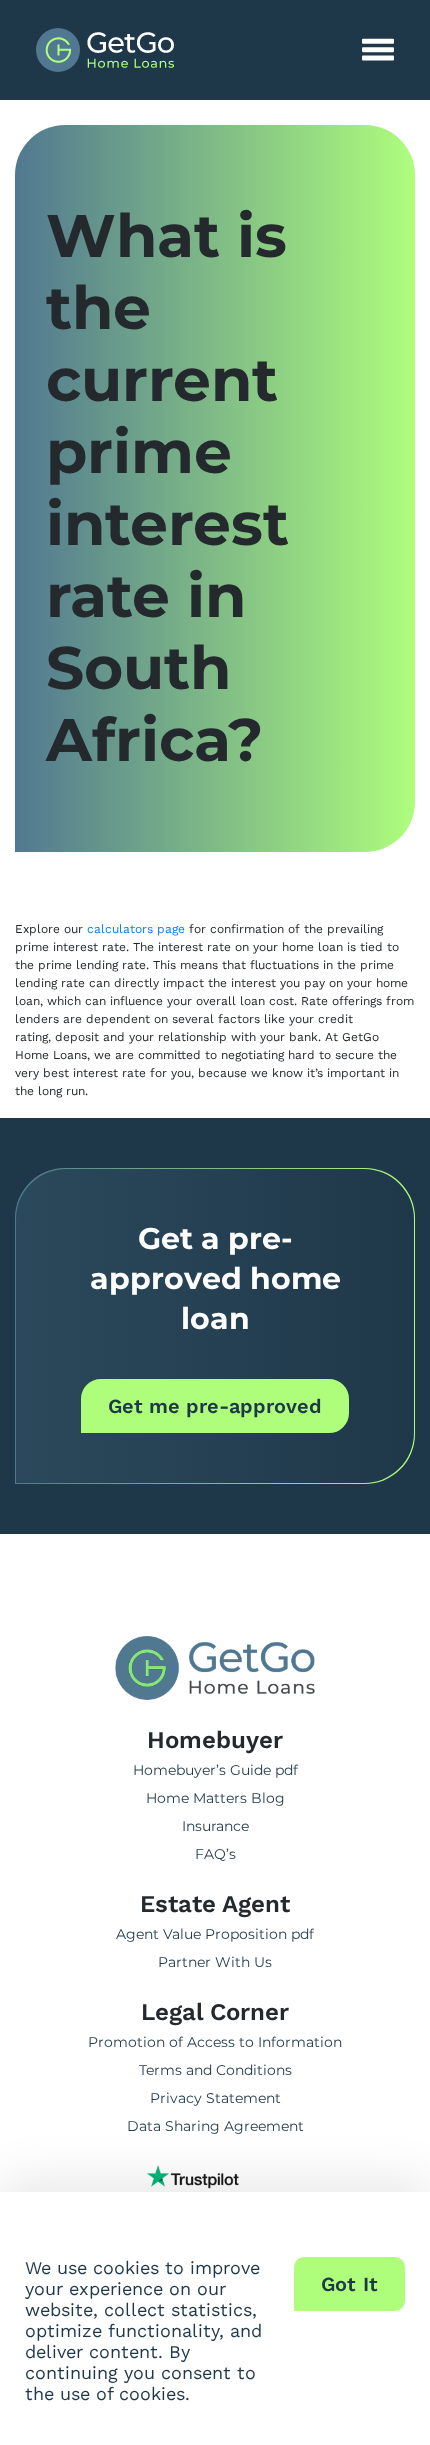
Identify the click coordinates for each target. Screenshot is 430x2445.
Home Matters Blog (215, 1798)
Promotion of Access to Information (215, 2042)
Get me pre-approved (215, 1406)
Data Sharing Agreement (215, 2126)
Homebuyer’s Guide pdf (215, 1770)
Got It (350, 2284)
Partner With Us (215, 1962)
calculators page (136, 929)
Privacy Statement (215, 2098)
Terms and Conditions (215, 2070)
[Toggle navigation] (378, 50)
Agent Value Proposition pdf (215, 1934)
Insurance (215, 1826)
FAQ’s (215, 1854)
